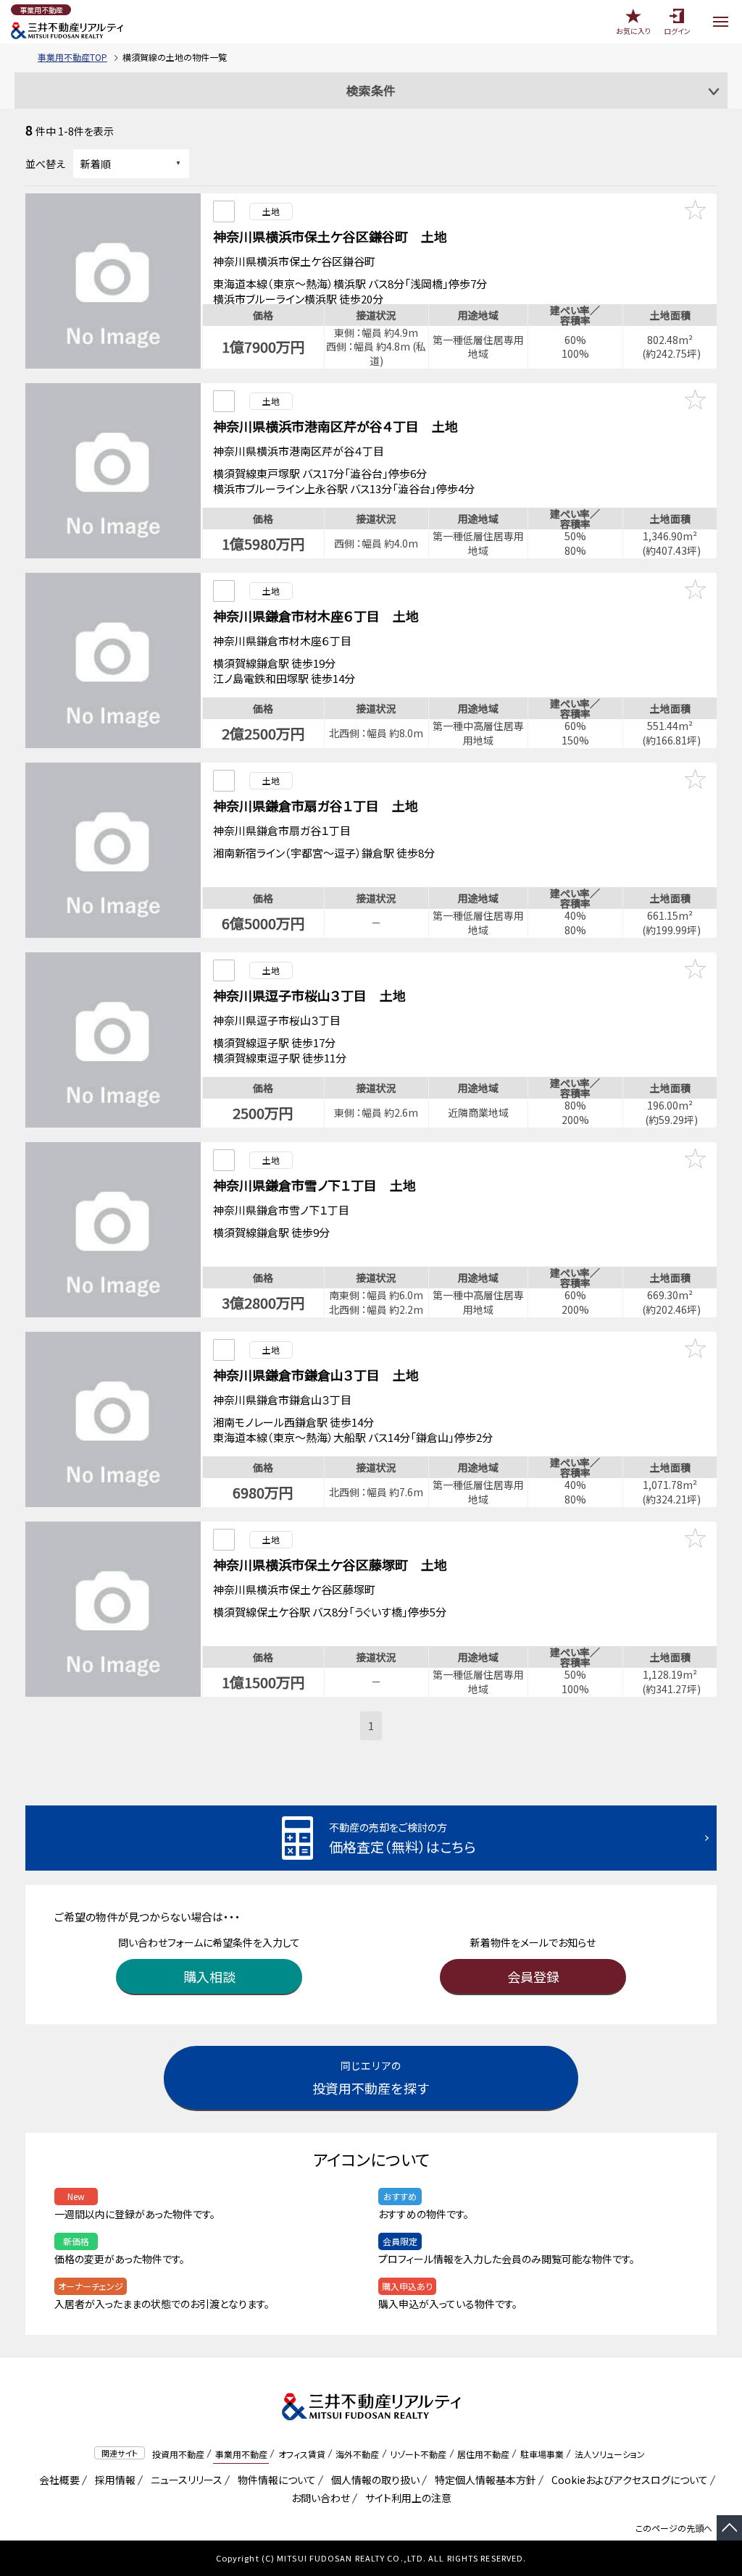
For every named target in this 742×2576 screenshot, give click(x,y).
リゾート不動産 (418, 2454)
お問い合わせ (321, 2498)
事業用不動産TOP (72, 57)
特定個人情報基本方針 (483, 2480)
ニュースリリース (184, 2480)
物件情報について (274, 2480)
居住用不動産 (483, 2454)
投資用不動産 (178, 2454)
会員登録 (533, 1976)
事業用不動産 (241, 2454)
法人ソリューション (610, 2454)
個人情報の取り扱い (373, 2480)
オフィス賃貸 (302, 2454)
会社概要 (57, 2480)
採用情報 (113, 2480)
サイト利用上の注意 (406, 2498)
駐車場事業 (542, 2454)
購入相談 (209, 1976)
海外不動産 (357, 2454)
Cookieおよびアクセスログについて (627, 2480)
